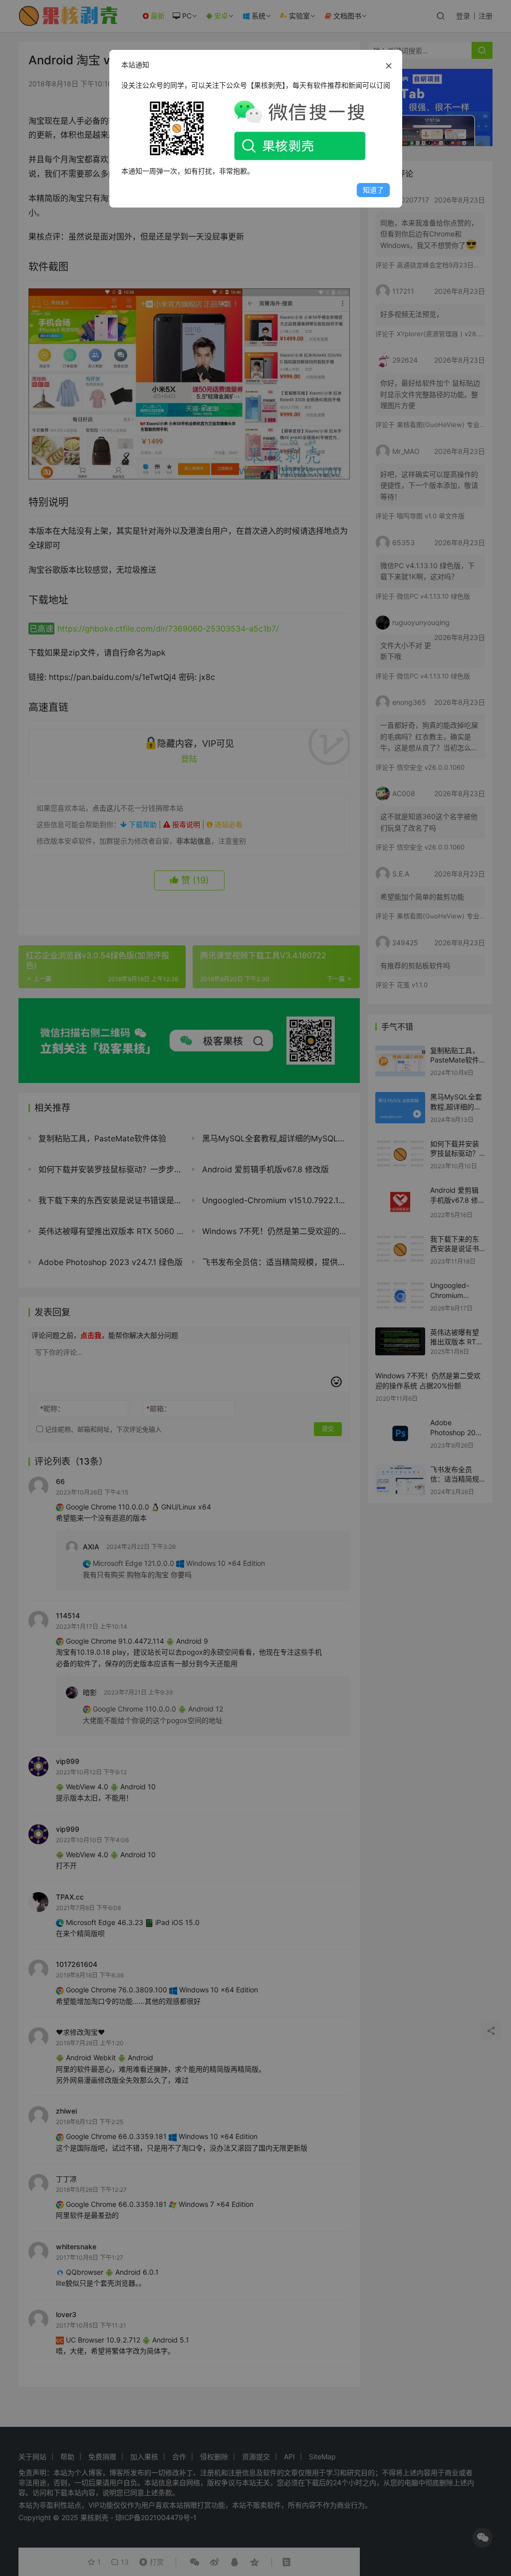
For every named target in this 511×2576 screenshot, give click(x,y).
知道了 (373, 190)
